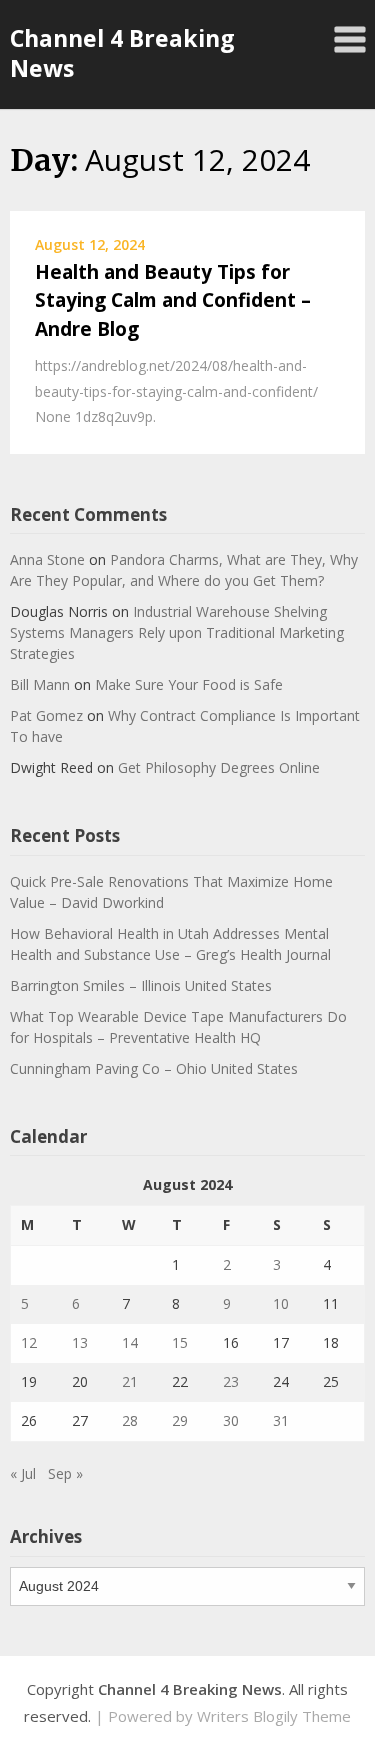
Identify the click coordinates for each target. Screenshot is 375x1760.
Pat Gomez (46, 715)
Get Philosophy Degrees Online (219, 767)
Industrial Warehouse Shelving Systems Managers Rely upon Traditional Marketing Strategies (177, 632)
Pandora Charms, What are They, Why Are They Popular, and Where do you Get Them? (184, 570)
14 (130, 1342)
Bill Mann (40, 684)
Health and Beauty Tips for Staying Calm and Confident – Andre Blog (173, 300)
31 (281, 1420)
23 (231, 1381)
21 (130, 1381)
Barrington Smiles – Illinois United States (141, 985)
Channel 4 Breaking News (122, 53)
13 (80, 1342)
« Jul (23, 1473)
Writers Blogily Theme (274, 1716)
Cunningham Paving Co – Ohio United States (154, 1068)
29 (180, 1420)
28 (130, 1420)
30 (231, 1420)
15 (180, 1342)
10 (281, 1303)
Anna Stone (47, 559)
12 (29, 1342)
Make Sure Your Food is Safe (189, 684)
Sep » (65, 1473)
